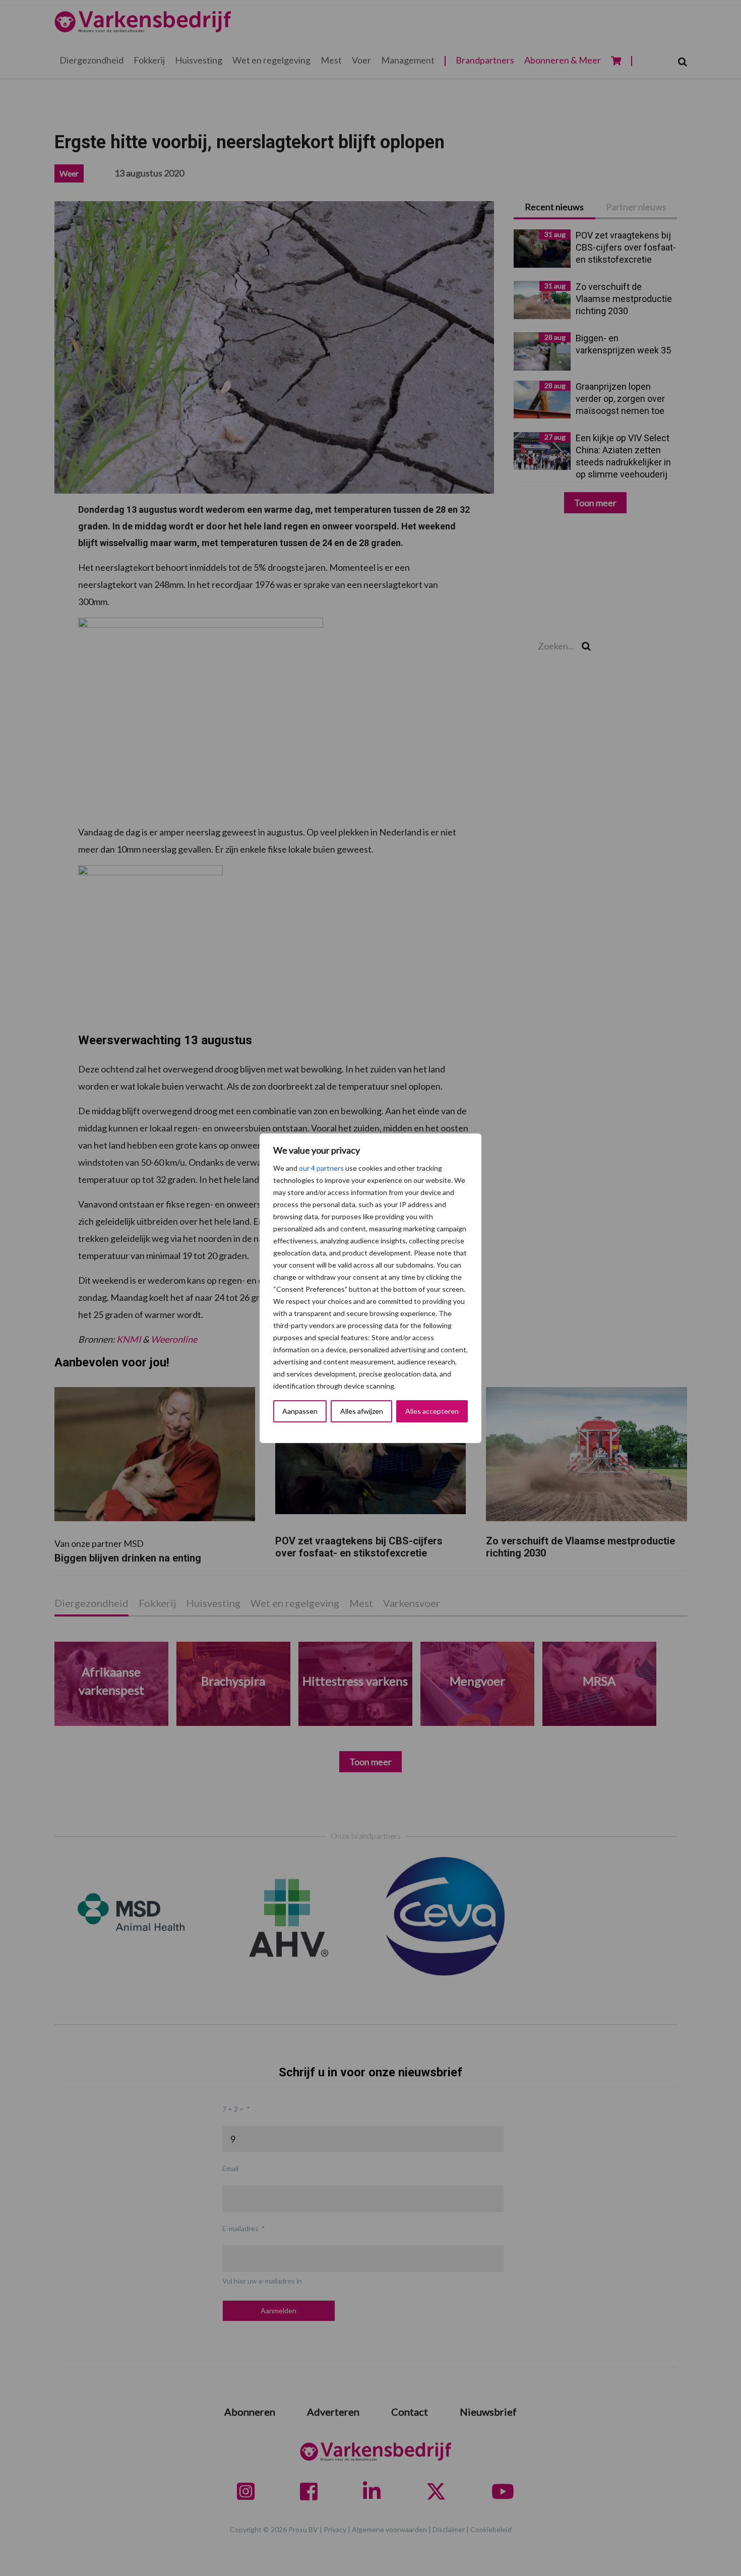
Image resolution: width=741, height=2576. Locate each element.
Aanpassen (300, 1411)
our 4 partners (321, 1168)
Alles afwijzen (362, 1411)
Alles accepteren (432, 1411)
